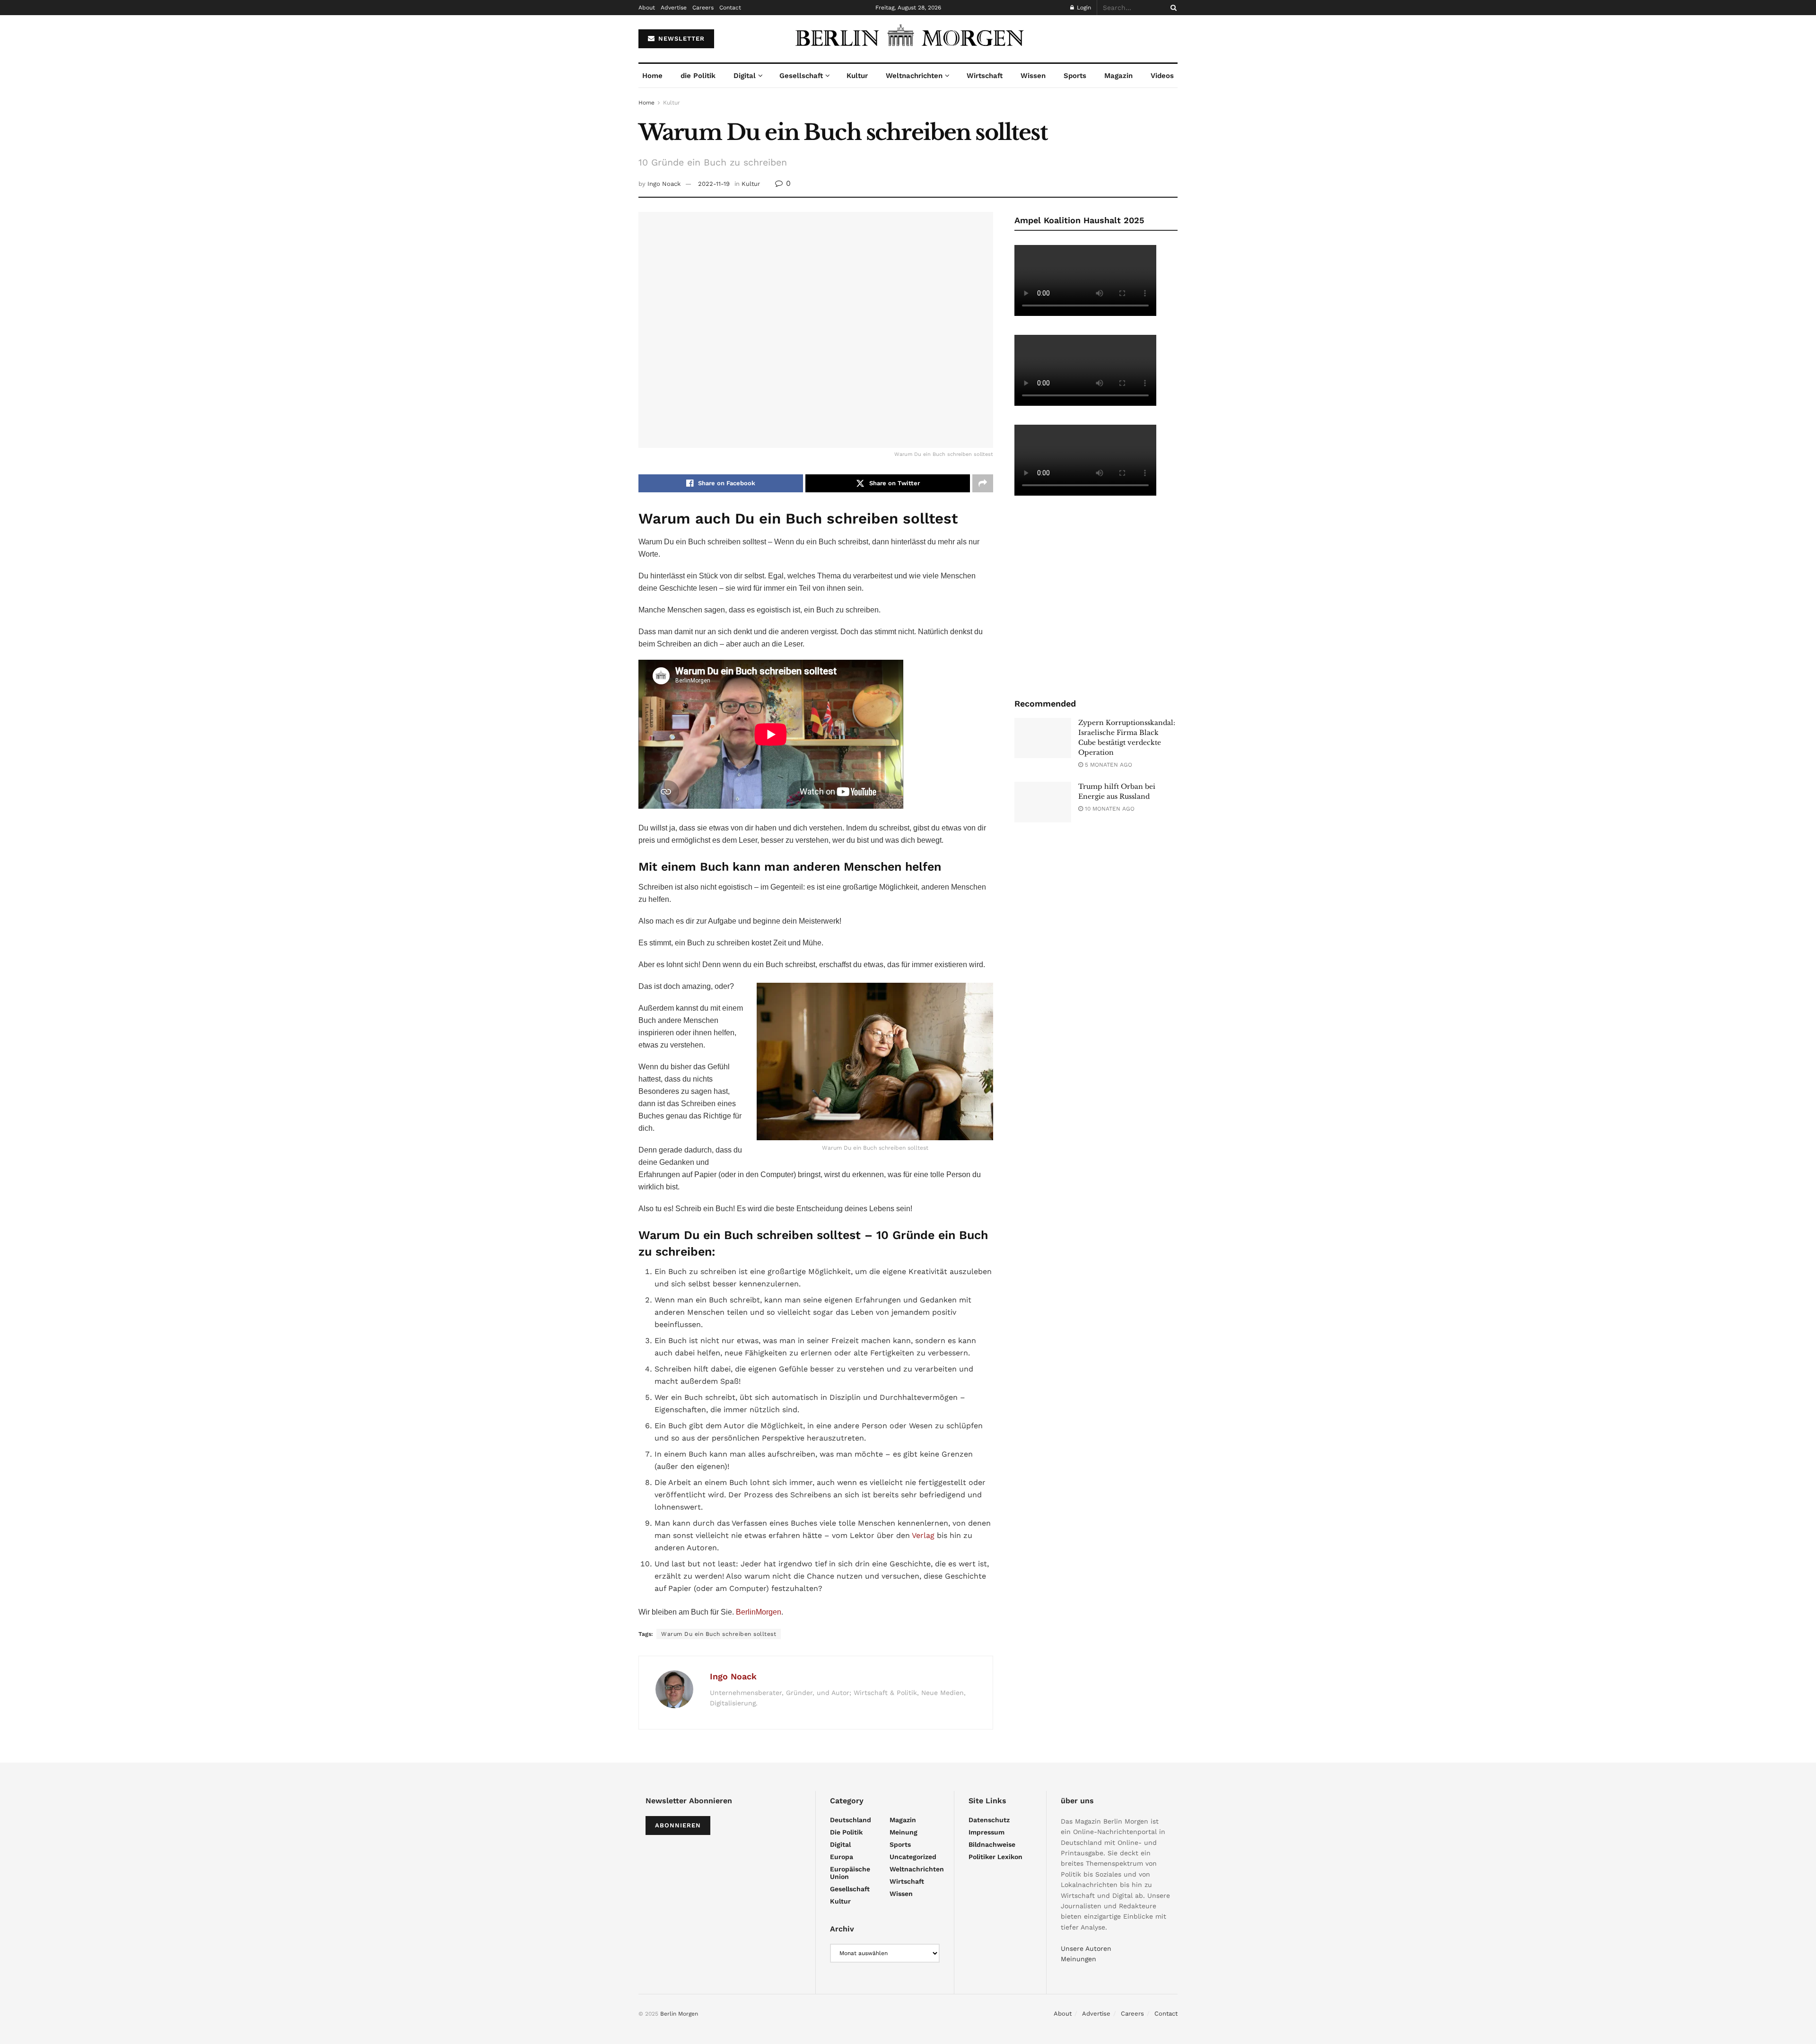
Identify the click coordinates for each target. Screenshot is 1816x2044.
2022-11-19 (714, 184)
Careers (703, 8)
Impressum (987, 1832)
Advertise (674, 8)
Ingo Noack (664, 184)
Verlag (923, 1535)
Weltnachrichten (914, 76)
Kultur (857, 76)
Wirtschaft (985, 76)
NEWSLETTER (680, 39)
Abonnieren (678, 1825)
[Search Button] (1172, 8)
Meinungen (1078, 1959)
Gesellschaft (801, 76)
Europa (842, 1857)
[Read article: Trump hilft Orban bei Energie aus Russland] (1043, 802)
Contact (730, 8)
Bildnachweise (992, 1844)
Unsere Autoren (1086, 1948)
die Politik (698, 76)
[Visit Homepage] (908, 39)
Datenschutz (989, 1820)
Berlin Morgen (679, 2014)
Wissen (1033, 76)
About (647, 8)
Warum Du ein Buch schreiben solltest (719, 1634)
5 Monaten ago (1108, 765)
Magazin (1118, 76)
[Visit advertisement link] (1096, 596)
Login (1083, 8)
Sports (1075, 76)
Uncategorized (913, 1857)
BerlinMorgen (759, 1612)
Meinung (904, 1832)
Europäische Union (850, 1873)
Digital (745, 76)
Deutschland (851, 1820)
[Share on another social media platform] (983, 483)
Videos (1162, 76)
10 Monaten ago (1109, 809)
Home (652, 76)
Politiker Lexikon (995, 1857)
